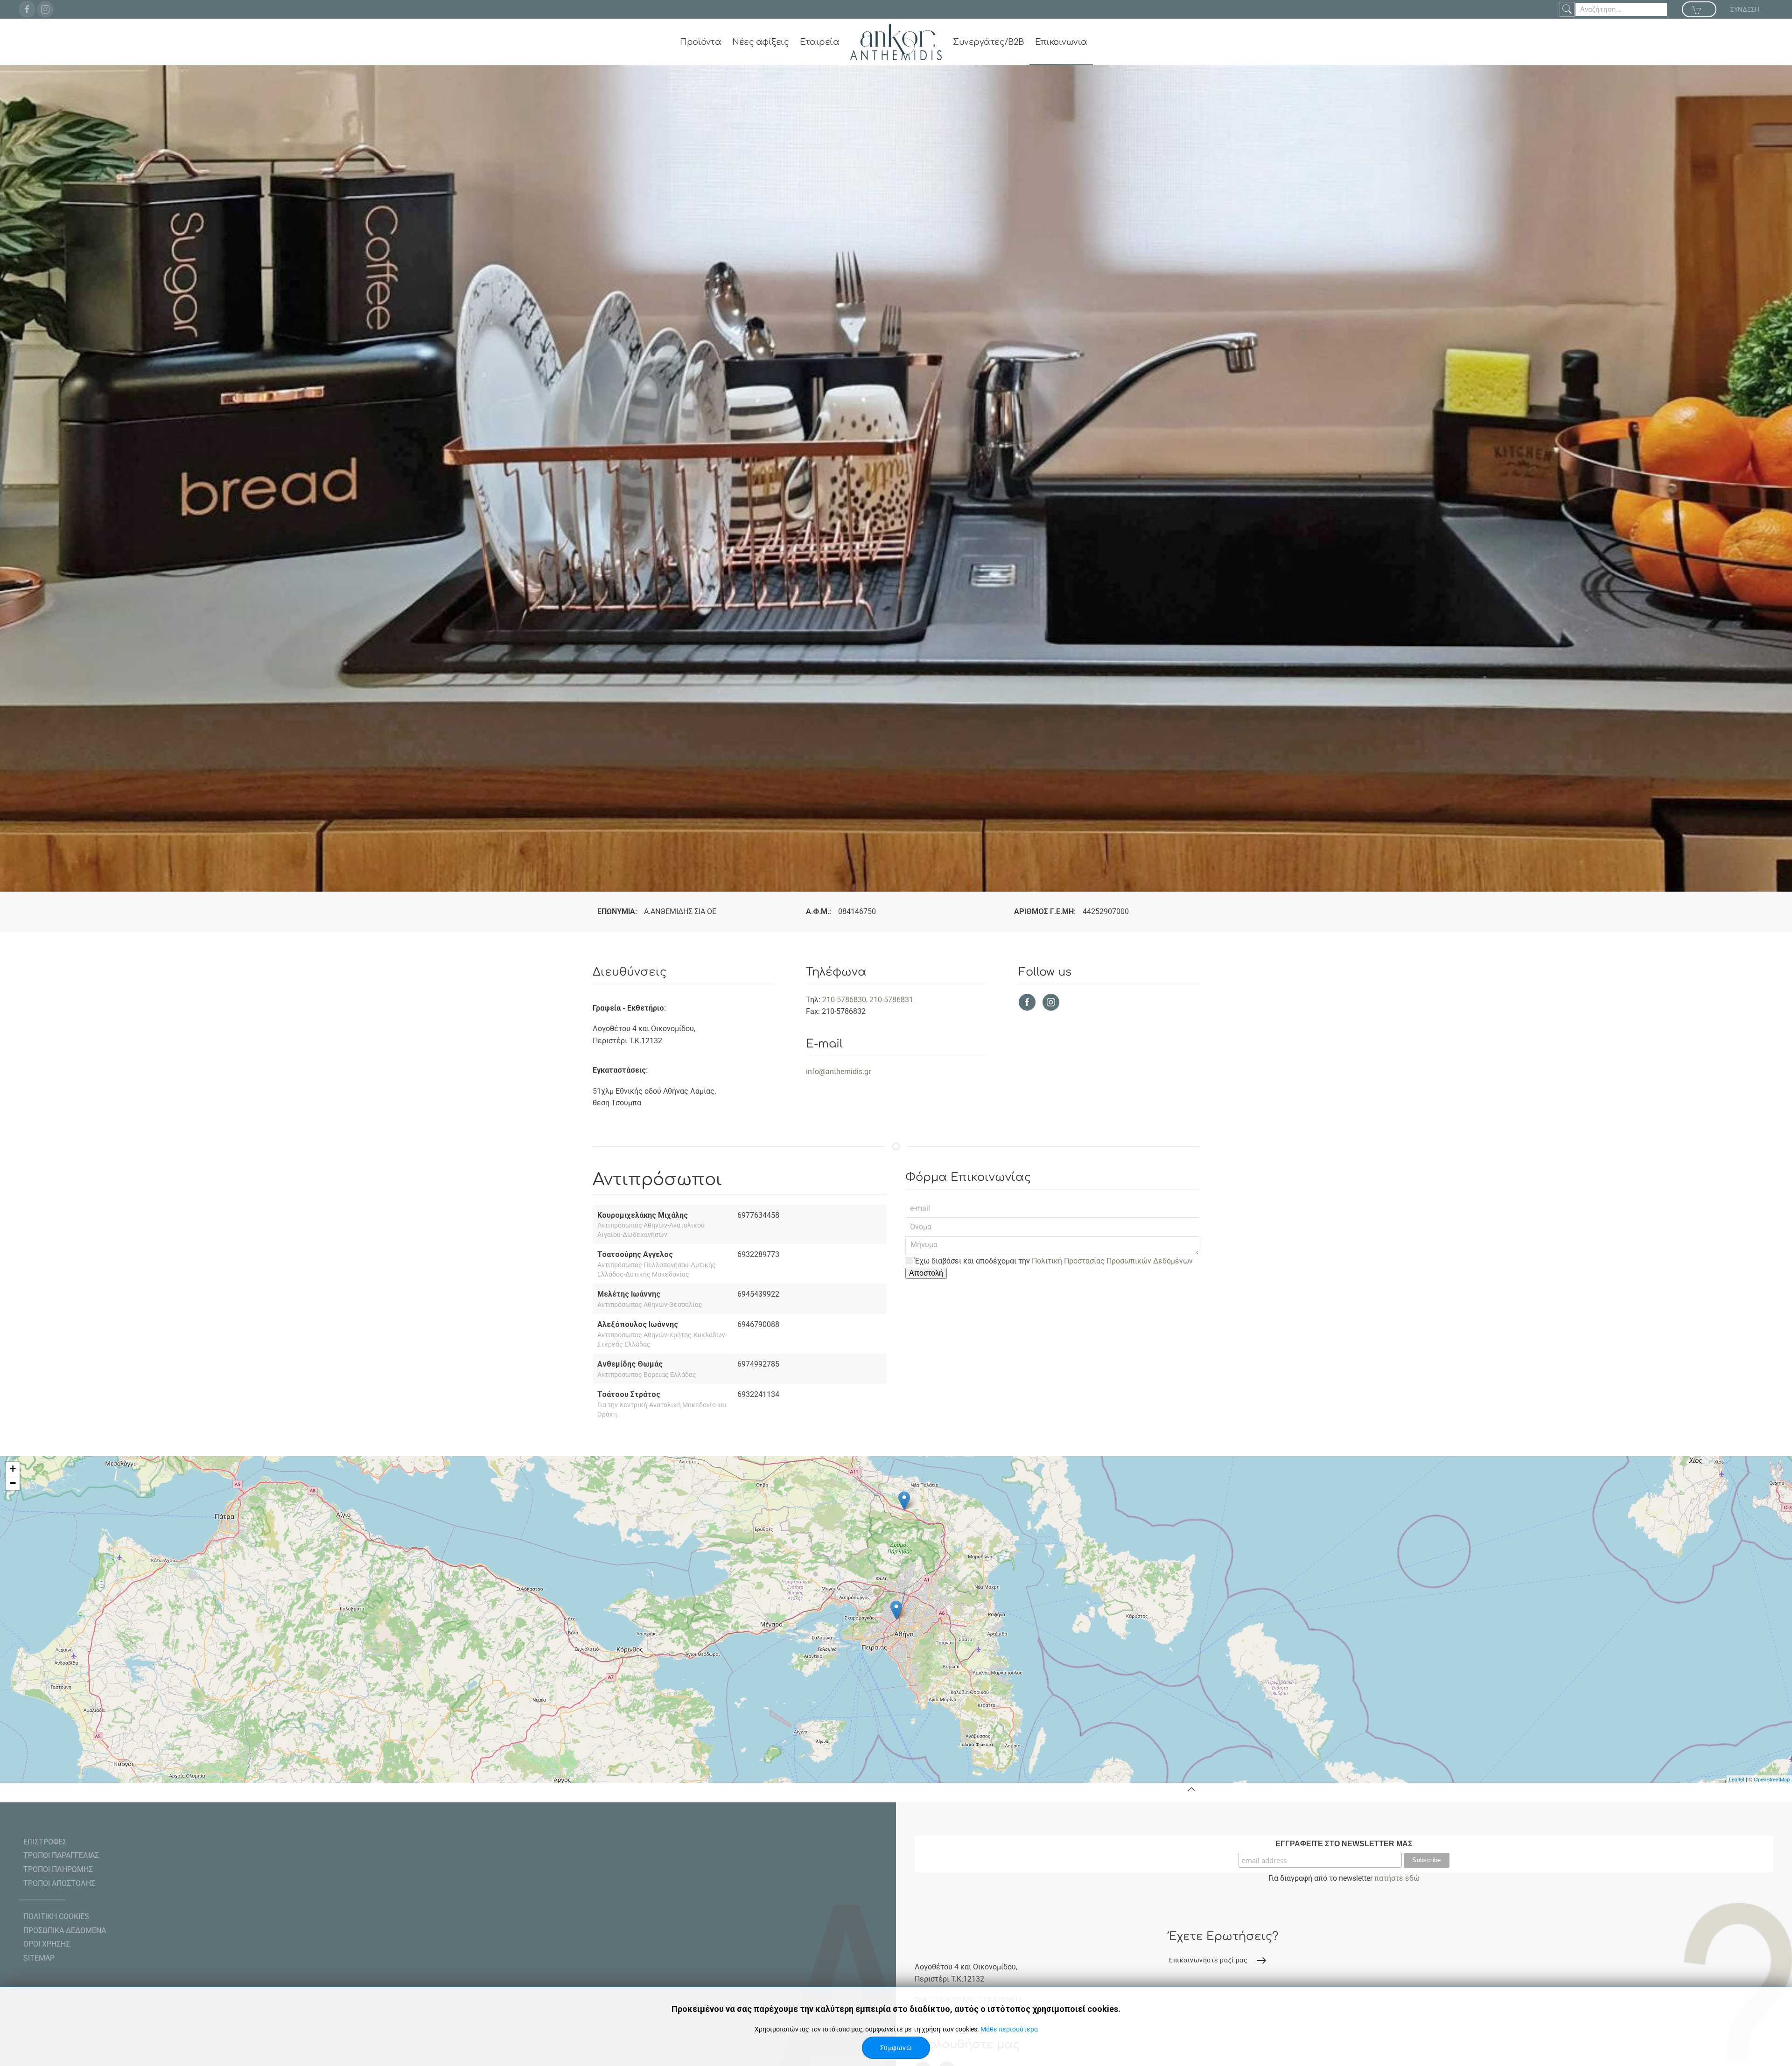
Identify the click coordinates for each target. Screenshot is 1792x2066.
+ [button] (13, 1469)
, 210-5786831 (890, 1000)
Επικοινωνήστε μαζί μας (1208, 1960)
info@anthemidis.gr (838, 1071)
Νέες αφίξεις (760, 42)
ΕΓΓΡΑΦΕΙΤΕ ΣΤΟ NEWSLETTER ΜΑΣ (1344, 1844)
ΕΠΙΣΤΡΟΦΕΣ (45, 1842)
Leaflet (1737, 1779)
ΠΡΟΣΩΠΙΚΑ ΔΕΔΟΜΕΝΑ (65, 1930)
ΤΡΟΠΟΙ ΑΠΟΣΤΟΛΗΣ (59, 1883)
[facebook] (27, 9)
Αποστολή (926, 1273)
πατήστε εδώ (1397, 1878)
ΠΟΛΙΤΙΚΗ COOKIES (56, 1916)
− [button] (13, 1483)
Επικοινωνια (1061, 42)
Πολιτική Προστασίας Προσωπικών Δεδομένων (1112, 1261)
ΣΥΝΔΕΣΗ (1745, 9)
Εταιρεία (819, 42)
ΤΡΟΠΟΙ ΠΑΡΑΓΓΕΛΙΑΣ (61, 1856)
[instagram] (45, 9)
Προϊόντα (700, 42)
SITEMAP (39, 1958)
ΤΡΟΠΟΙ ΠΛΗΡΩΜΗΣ (58, 1869)
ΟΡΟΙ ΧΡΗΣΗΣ (47, 1944)
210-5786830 (844, 1000)
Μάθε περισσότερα (1009, 2029)
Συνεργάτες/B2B (988, 42)
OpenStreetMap (1772, 1779)
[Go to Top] (1191, 1789)
